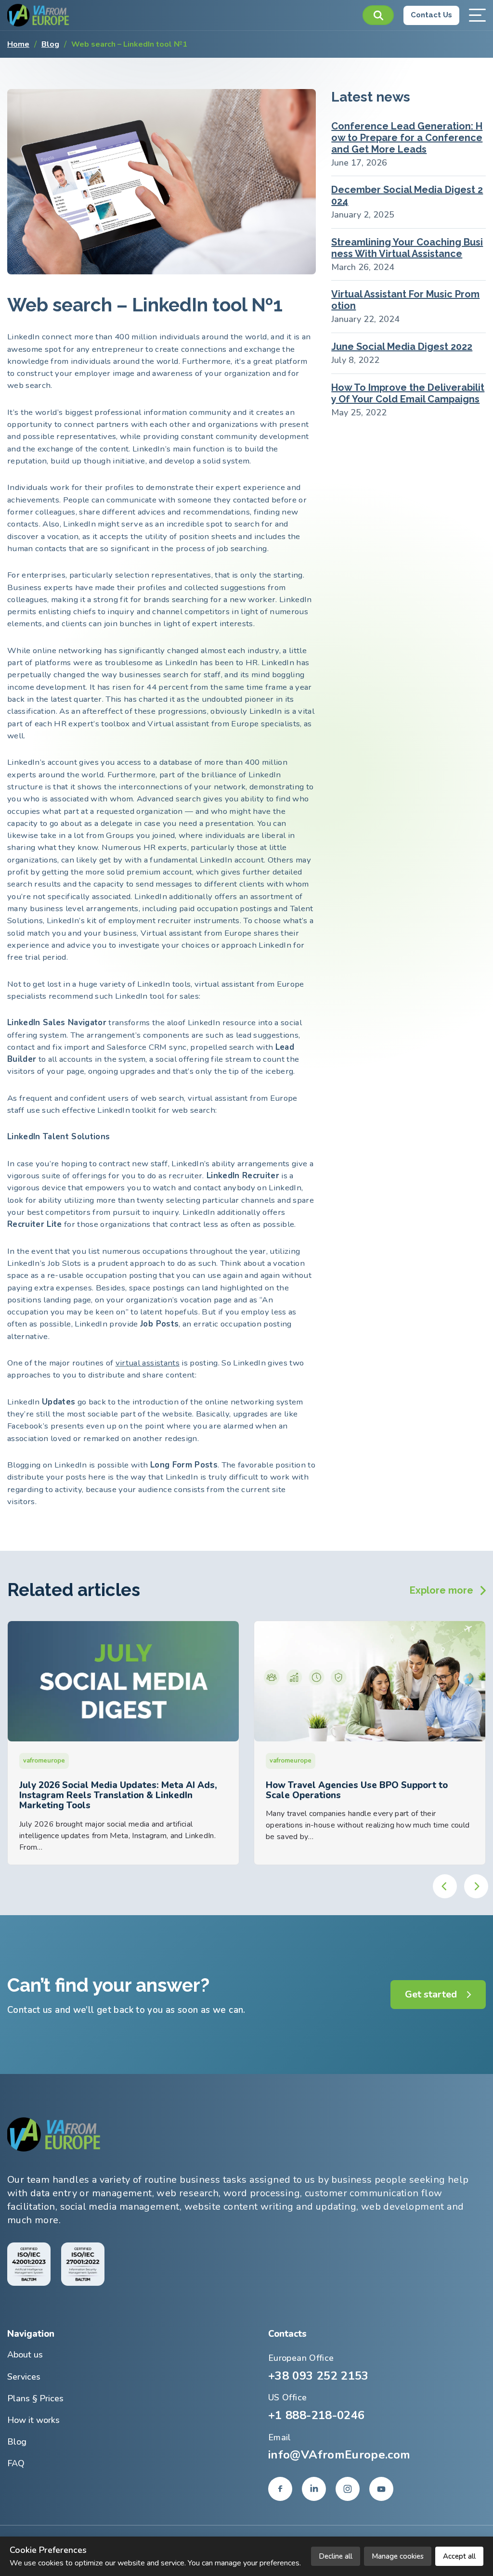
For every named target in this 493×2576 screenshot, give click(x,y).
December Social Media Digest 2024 (407, 195)
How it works (33, 2420)
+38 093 (318, 2376)
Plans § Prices (35, 2398)
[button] (378, 15)
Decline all (336, 2556)
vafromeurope (44, 1761)
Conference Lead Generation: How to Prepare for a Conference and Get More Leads (407, 138)
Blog (50, 44)
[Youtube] (381, 2489)
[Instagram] (348, 2489)
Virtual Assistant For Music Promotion (405, 300)
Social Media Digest (299, 1761)
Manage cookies (398, 2556)
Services (24, 2377)
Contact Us (431, 15)
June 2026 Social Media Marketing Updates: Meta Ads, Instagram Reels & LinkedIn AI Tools (369, 1790)
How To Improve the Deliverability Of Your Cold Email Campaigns (408, 393)
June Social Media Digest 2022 (402, 347)
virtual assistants (148, 1363)
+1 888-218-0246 (316, 2415)
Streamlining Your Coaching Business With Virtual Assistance (407, 248)
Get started (431, 1994)
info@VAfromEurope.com (339, 2455)
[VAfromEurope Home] (39, 15)
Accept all (459, 2556)
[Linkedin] (314, 2489)
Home (18, 44)
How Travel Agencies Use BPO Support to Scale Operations (110, 1790)
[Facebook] (280, 2489)
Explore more (441, 1590)
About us (25, 2355)
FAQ (16, 2463)
